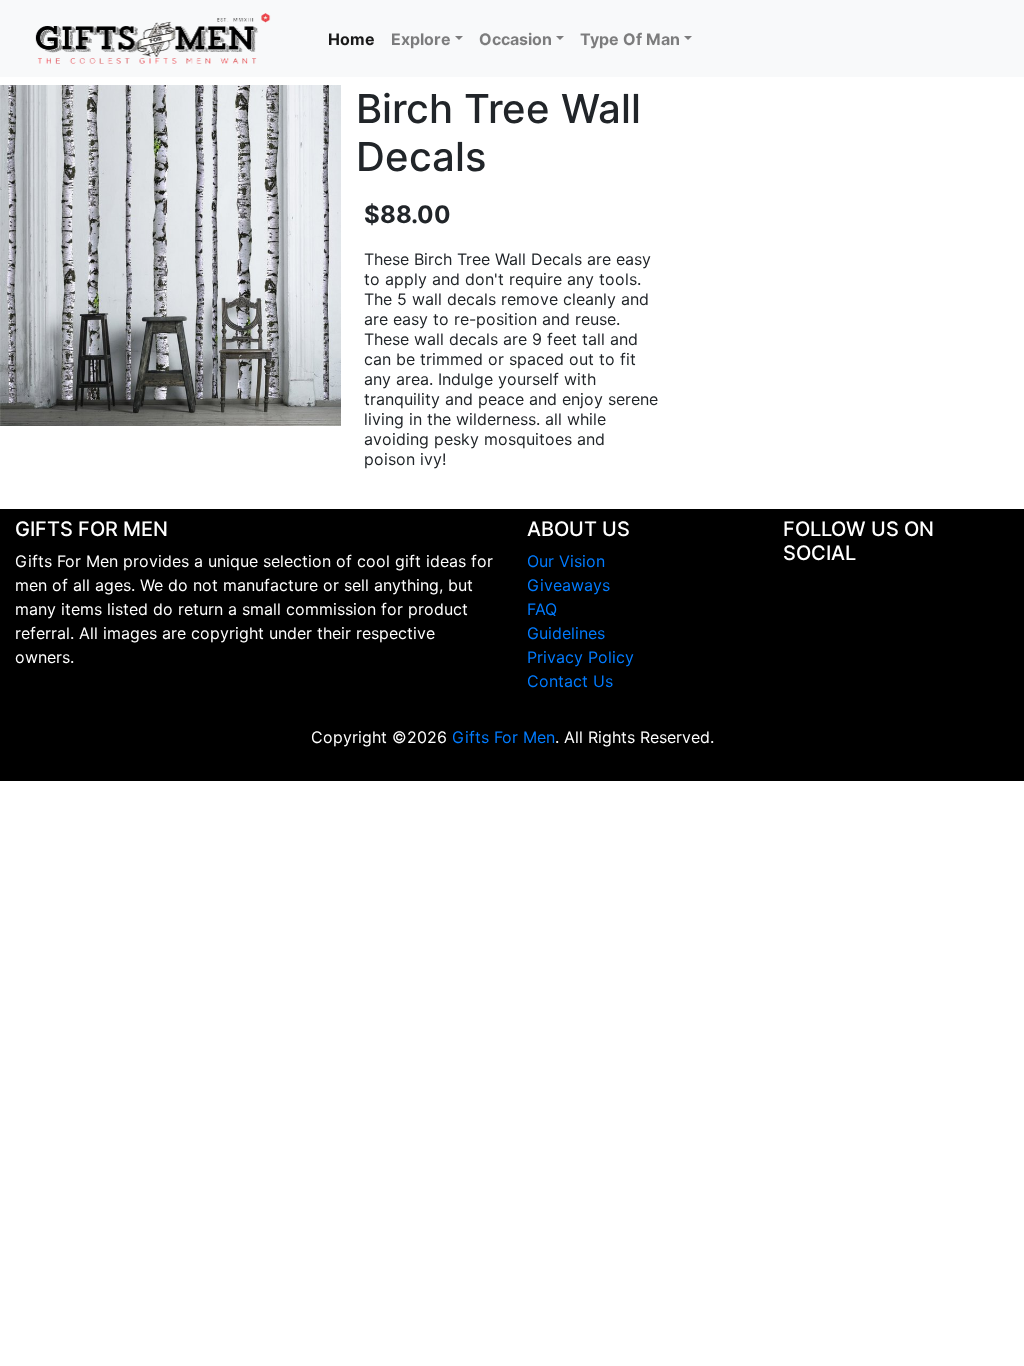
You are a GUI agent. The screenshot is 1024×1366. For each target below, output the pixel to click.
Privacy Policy (580, 657)
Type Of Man (630, 39)
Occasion (515, 39)
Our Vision (566, 561)
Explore (421, 39)
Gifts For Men (503, 737)
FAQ (542, 609)
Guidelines (566, 633)
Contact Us (570, 681)
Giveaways (568, 585)
